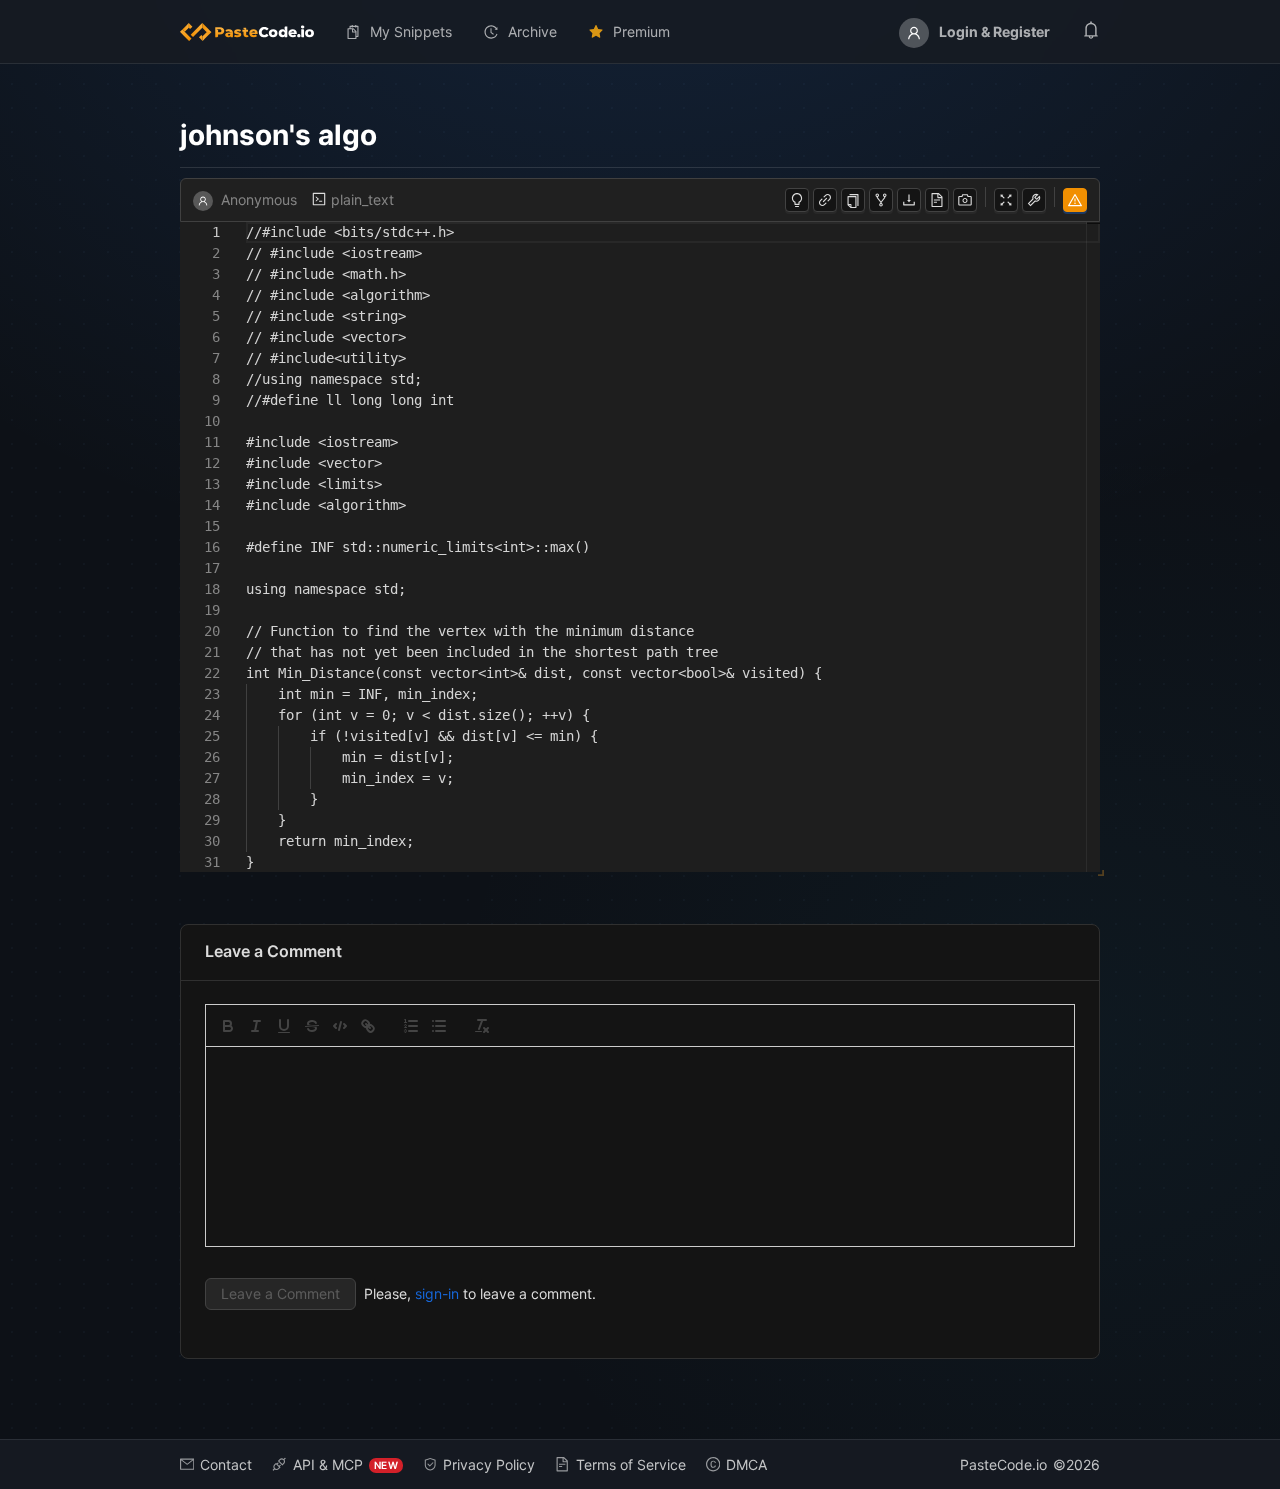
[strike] (312, 1026)
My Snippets (411, 31)
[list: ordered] (411, 1026)
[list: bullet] (439, 1026)
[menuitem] (255, 32)
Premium (641, 31)
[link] (368, 1026)
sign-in (437, 1293)
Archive (532, 31)
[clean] (482, 1026)
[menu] (640, 32)
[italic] (256, 1026)
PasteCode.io (1003, 1464)
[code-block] (340, 1026)
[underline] (284, 1026)
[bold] (228, 1026)
